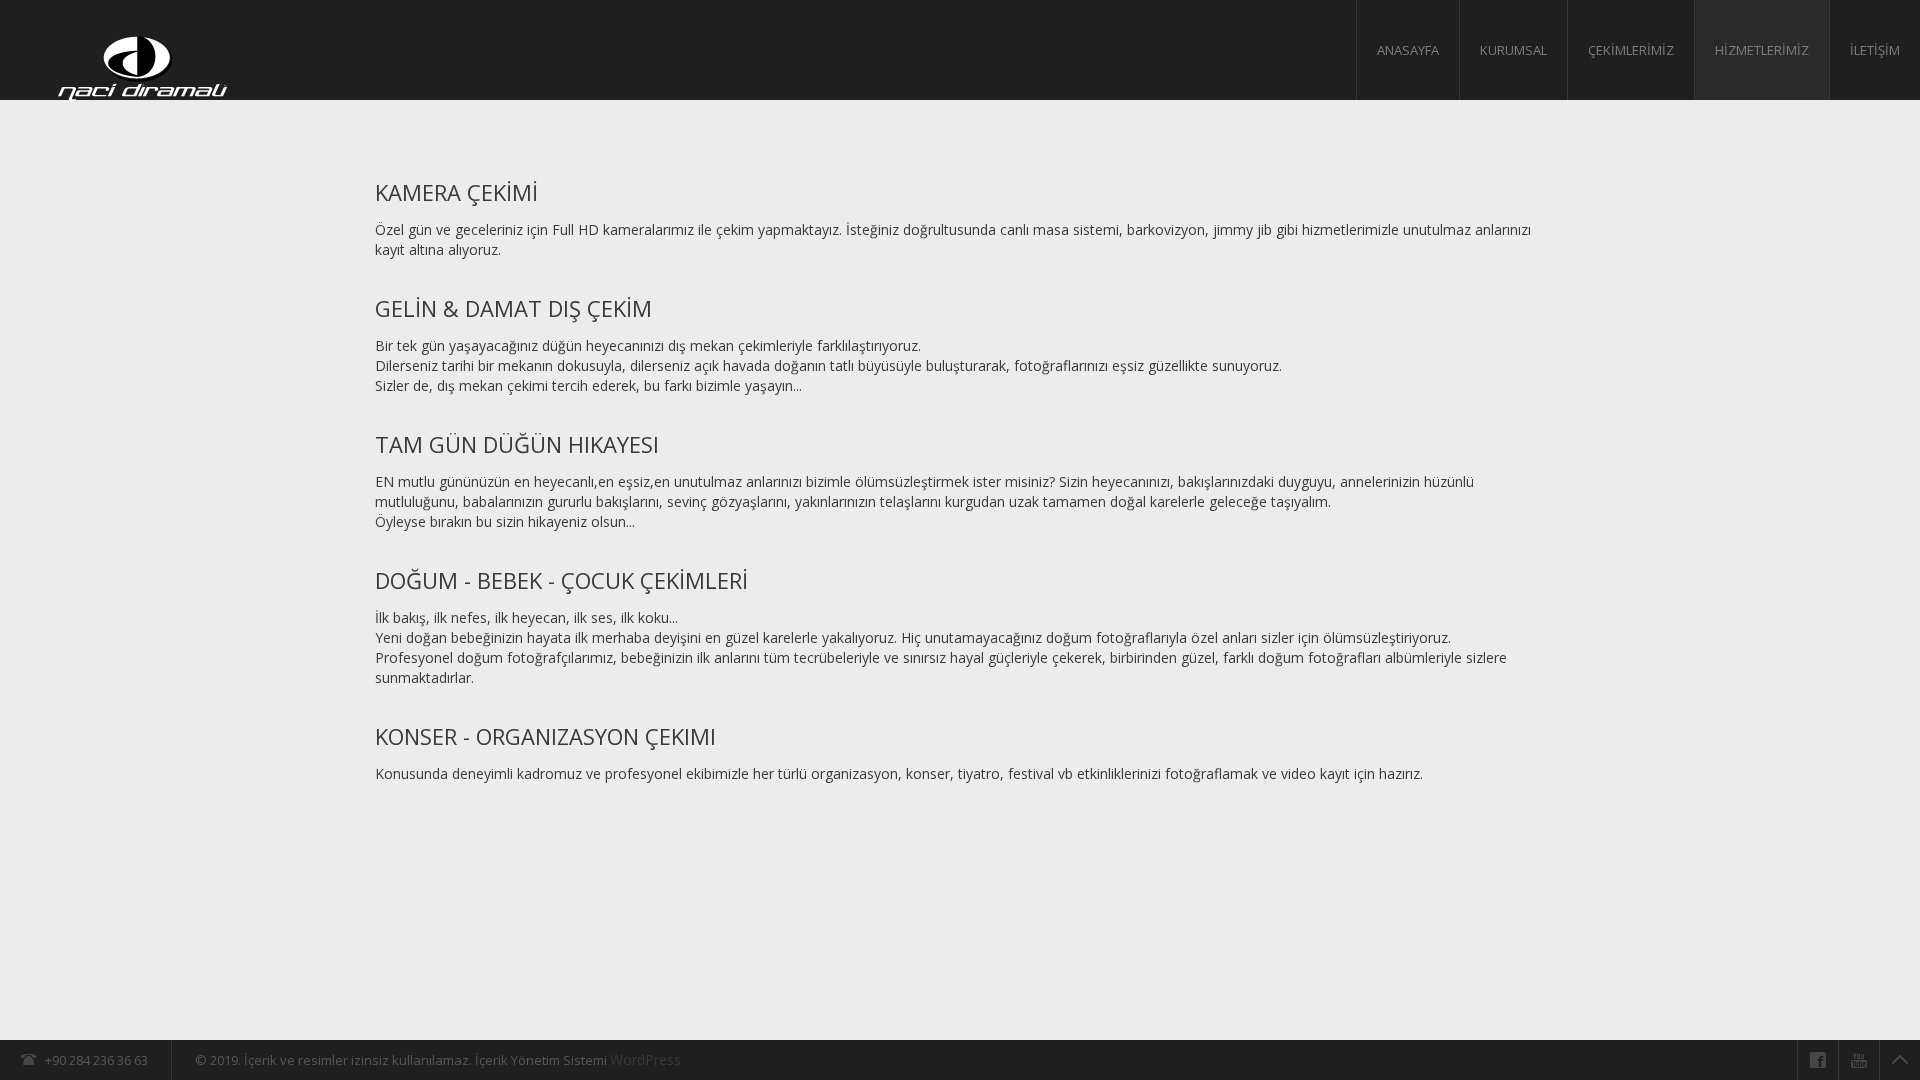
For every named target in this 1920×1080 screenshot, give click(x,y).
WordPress (645, 1059)
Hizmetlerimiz (1762, 50)
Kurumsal (1513, 50)
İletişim (1875, 50)
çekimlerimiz (1631, 50)
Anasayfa (1408, 50)
